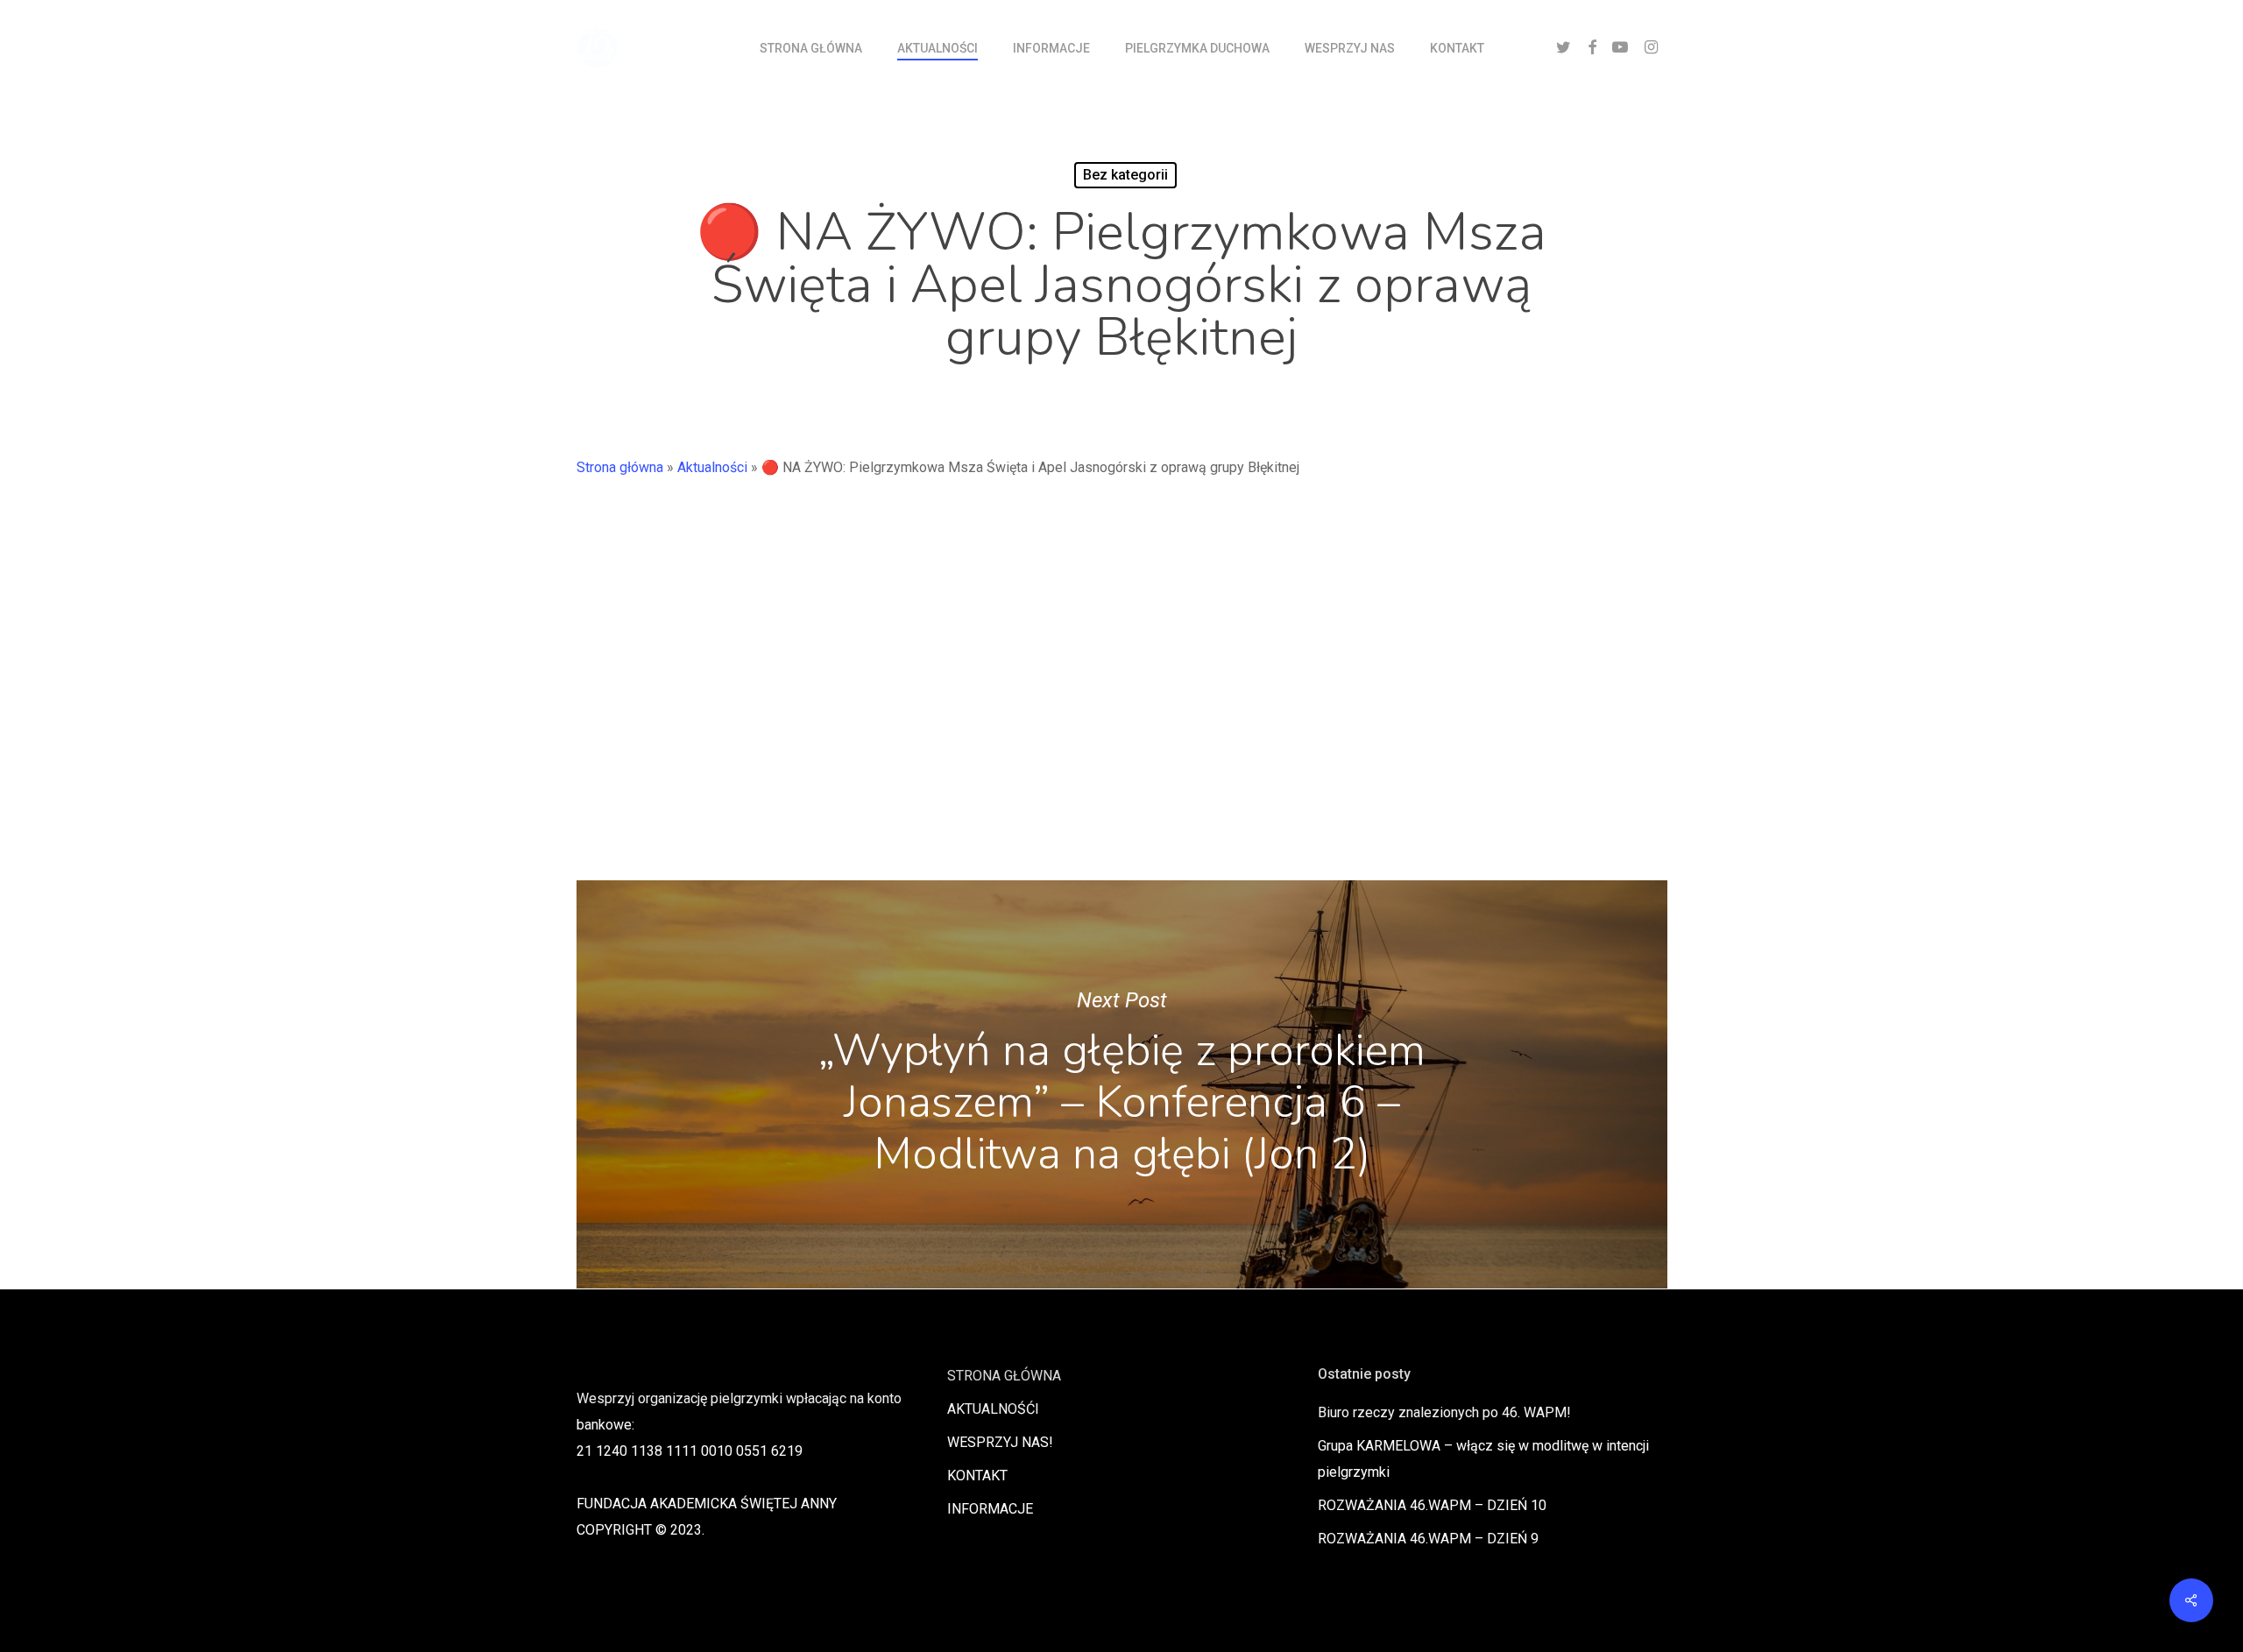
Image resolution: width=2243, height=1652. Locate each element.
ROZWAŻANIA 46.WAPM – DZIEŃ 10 (1432, 1505)
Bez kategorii (1125, 175)
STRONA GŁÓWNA (1004, 1376)
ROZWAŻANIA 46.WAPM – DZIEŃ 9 (1428, 1539)
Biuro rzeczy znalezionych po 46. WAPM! (1444, 1412)
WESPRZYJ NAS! (1000, 1442)
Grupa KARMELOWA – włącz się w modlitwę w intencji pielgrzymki (1483, 1459)
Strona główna (620, 467)
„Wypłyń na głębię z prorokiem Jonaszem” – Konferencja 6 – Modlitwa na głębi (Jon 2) (1122, 1084)
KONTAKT (977, 1476)
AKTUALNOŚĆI (993, 1409)
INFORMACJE (990, 1509)
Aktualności (712, 467)
